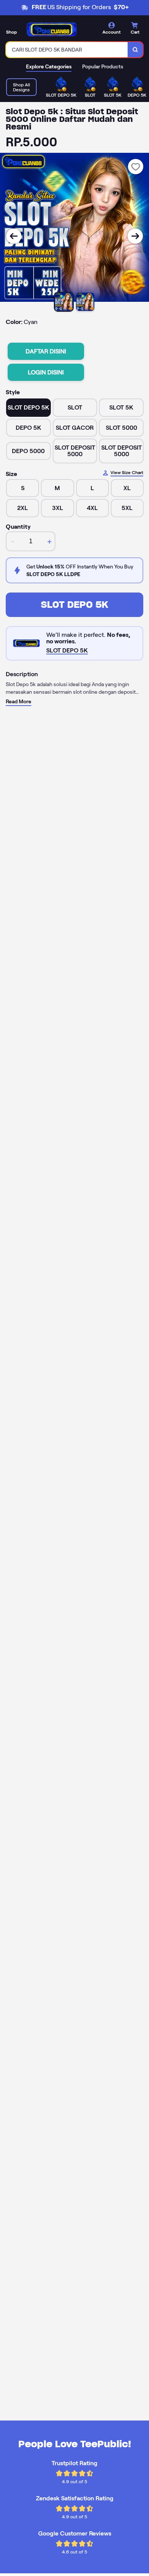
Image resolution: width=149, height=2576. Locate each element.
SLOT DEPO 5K (74, 605)
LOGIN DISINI (46, 372)
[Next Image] (135, 236)
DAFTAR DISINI (46, 351)
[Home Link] (52, 29)
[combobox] (67, 50)
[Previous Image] (14, 236)
